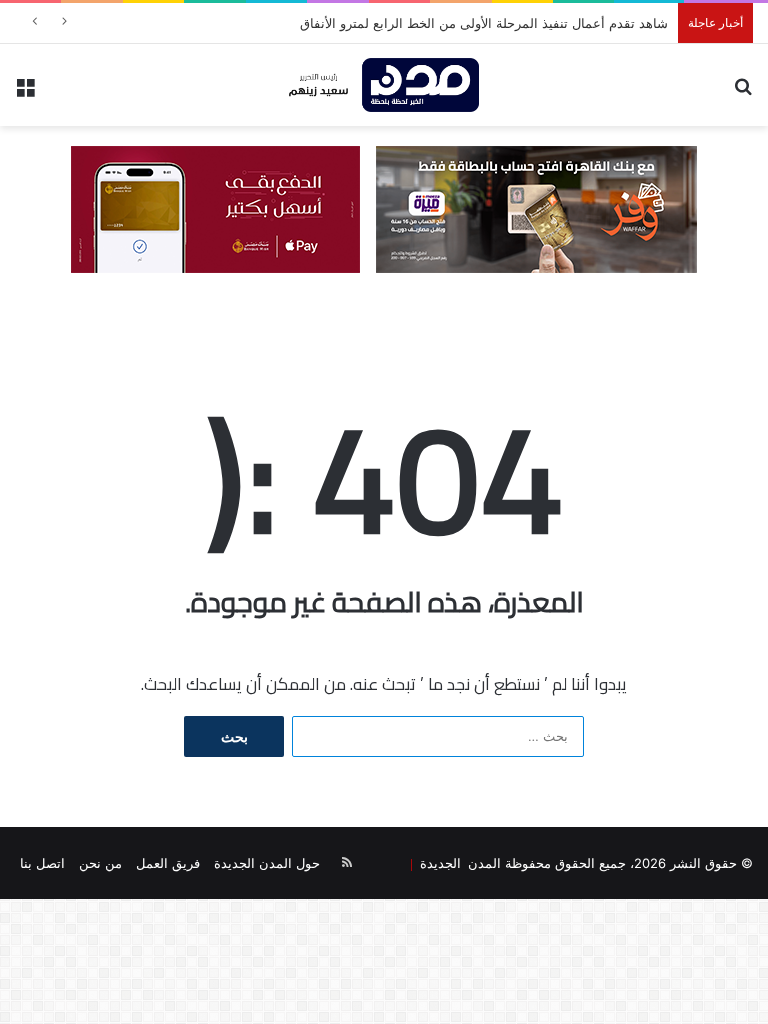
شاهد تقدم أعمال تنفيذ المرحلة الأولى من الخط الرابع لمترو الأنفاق (484, 23)
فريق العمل (168, 863)
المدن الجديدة (457, 862)
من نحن (100, 863)
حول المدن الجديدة (267, 863)
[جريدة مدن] (384, 85)
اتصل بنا (42, 863)
